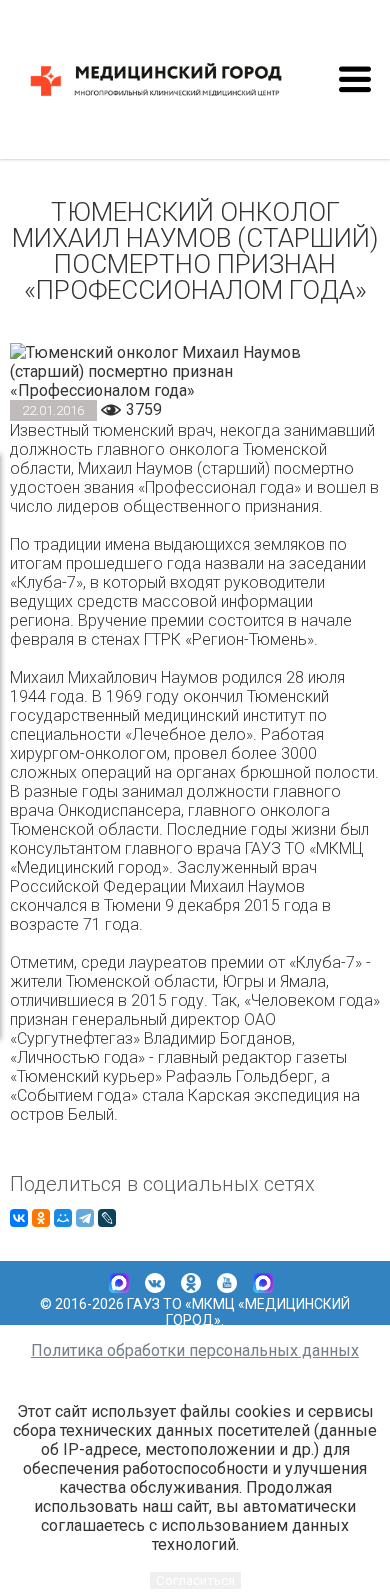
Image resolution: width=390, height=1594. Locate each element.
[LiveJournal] (107, 1218)
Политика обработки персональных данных (195, 1350)
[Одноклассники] (41, 1218)
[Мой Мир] (63, 1218)
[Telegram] (85, 1218)
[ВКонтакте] (19, 1218)
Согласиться (195, 1580)
